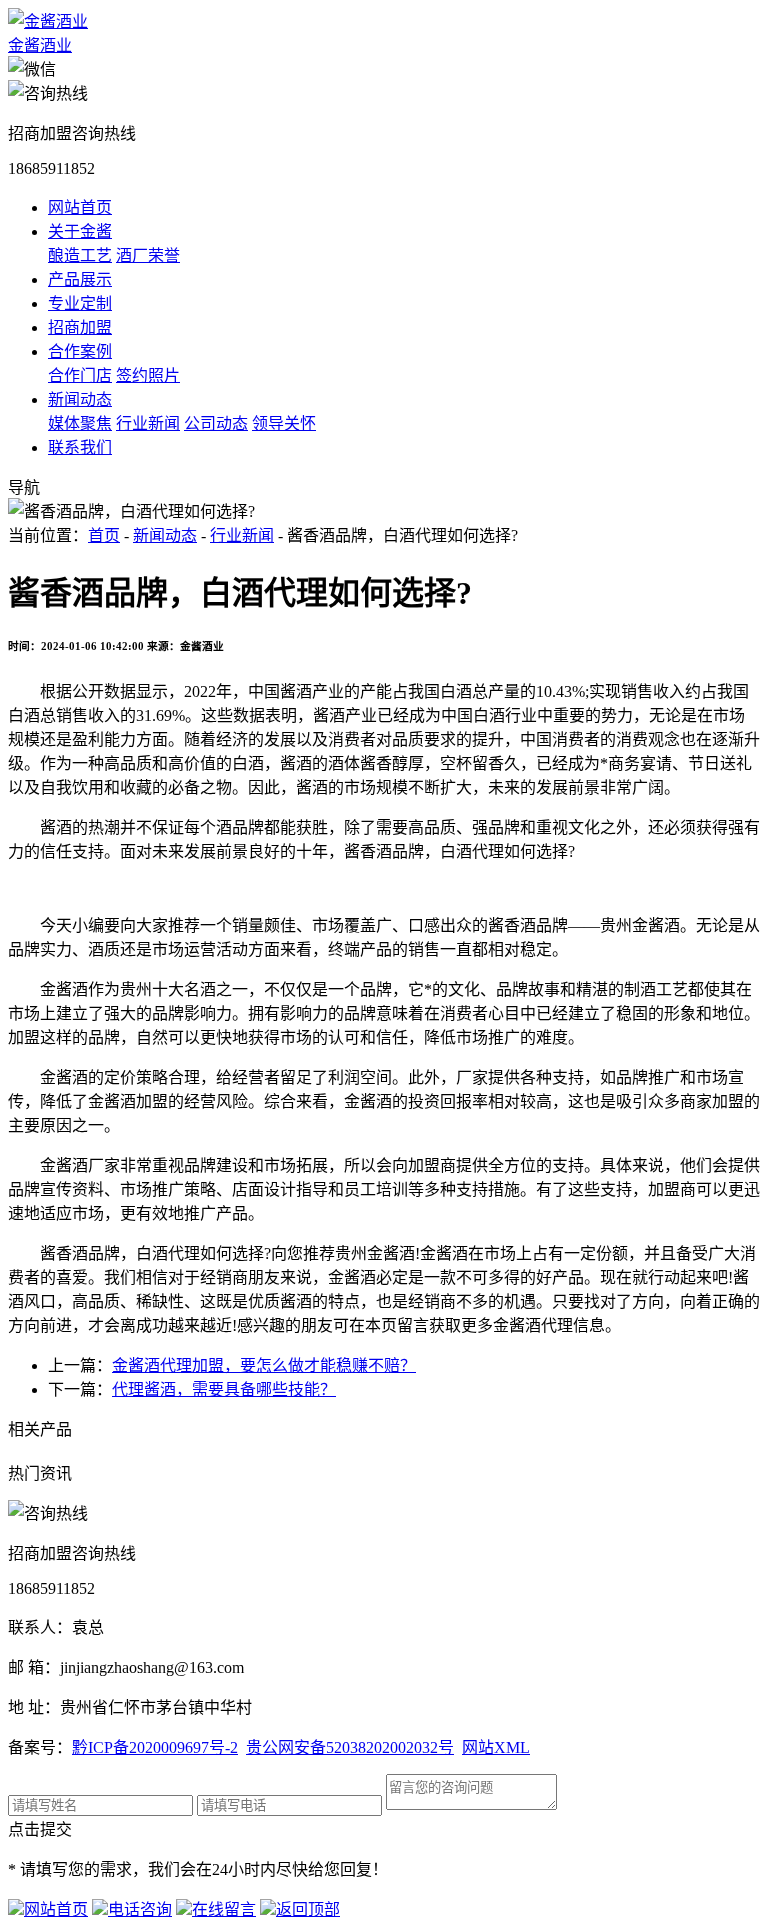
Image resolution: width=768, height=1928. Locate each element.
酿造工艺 (80, 255)
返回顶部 (308, 1909)
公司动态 (216, 423)
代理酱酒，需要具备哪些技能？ (224, 1389)
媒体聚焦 (80, 423)
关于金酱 (80, 231)
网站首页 (80, 207)
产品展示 (80, 279)
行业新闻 (148, 423)
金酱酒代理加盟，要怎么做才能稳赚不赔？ (264, 1365)
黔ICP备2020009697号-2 (155, 1747)
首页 (104, 535)
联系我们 (80, 447)
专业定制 (80, 303)
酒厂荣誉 (148, 255)
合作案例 (80, 351)
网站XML (496, 1747)
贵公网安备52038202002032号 (350, 1747)
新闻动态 (80, 399)
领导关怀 (284, 423)
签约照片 (148, 375)
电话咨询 (140, 1909)
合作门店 (80, 375)
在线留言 (224, 1909)
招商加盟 (80, 327)
